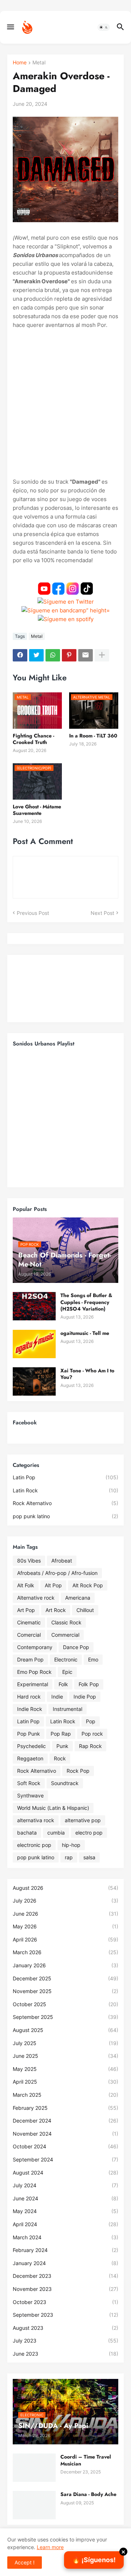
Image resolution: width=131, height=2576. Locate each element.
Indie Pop (85, 1697)
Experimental (33, 1684)
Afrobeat (62, 1561)
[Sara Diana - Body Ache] (34, 2505)
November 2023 (65, 2289)
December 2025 (65, 1978)
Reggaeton (30, 1758)
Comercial (29, 1635)
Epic (67, 1672)
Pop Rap (61, 1734)
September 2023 (65, 2315)
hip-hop (71, 1845)
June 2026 (65, 1914)
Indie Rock (30, 1709)
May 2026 (65, 1926)
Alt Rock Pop (88, 1585)
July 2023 (65, 2341)
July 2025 (65, 2043)
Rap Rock (90, 1746)
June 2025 (65, 2056)
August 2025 (65, 2030)
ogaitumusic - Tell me (85, 1333)
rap (69, 1857)
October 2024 (65, 2146)
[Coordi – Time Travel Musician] (34, 2468)
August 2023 (65, 2328)
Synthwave (30, 1795)
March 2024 (65, 2237)
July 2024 (65, 2185)
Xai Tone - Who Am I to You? (87, 1374)
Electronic (66, 1659)
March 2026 (65, 1952)
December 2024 (65, 2121)
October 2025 (65, 2004)
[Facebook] (20, 655)
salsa (89, 1857)
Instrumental (68, 1709)
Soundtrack (65, 1783)
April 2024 (65, 2224)
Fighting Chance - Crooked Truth (33, 739)
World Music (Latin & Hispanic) (53, 1808)
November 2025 (65, 1991)
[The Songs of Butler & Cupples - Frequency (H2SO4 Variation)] (34, 1306)
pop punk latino (65, 1516)
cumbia (56, 1833)
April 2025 (65, 2082)
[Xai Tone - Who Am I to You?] (34, 1381)
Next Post (102, 913)
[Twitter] (36, 655)
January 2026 (65, 1965)
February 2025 (65, 2108)
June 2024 (65, 2198)
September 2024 (65, 2159)
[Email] (86, 655)
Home (20, 63)
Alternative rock (36, 1598)
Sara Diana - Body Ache (88, 2494)
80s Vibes (29, 1561)
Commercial (65, 1635)
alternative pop (83, 1820)
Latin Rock (65, 1490)
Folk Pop (89, 1684)
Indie (57, 1697)
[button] (10, 27)
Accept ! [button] (25, 2562)
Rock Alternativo (65, 1503)
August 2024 (65, 2173)
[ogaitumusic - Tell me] (34, 1344)
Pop (91, 1721)
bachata (27, 1833)
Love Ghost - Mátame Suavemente (37, 810)
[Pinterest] (69, 655)
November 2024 (65, 2134)
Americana (78, 1598)
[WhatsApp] (53, 655)
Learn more (50, 2547)
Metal (39, 63)
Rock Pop (78, 1771)
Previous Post (33, 913)
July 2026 (65, 1901)
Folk (63, 1684)
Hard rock (29, 1697)
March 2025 (65, 2095)
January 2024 (65, 2263)
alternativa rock (36, 1820)
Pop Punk (29, 1734)
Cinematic (29, 1622)
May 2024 (65, 2211)
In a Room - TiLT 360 (93, 736)
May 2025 (65, 2069)
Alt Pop (53, 1585)
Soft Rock (29, 1783)
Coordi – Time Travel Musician (86, 2460)
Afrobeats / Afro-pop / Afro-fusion (57, 1573)
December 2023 (65, 2276)
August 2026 (65, 1888)
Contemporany (35, 1647)
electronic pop (34, 1845)
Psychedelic (31, 1746)
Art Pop (26, 1610)
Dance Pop (76, 1647)
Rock (60, 1758)
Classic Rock (66, 1622)
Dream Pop (30, 1659)
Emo (93, 1659)
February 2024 (65, 2250)
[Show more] (102, 655)
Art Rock (56, 1610)
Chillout (85, 1610)
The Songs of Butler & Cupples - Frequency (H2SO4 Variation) (86, 1302)
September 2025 (65, 2017)
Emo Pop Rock (34, 1672)
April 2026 (65, 1939)
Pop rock (92, 1734)
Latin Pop (65, 1477)
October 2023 (65, 2302)
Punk (62, 1746)
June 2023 (65, 2354)
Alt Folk (26, 1585)
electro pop (89, 1833)
